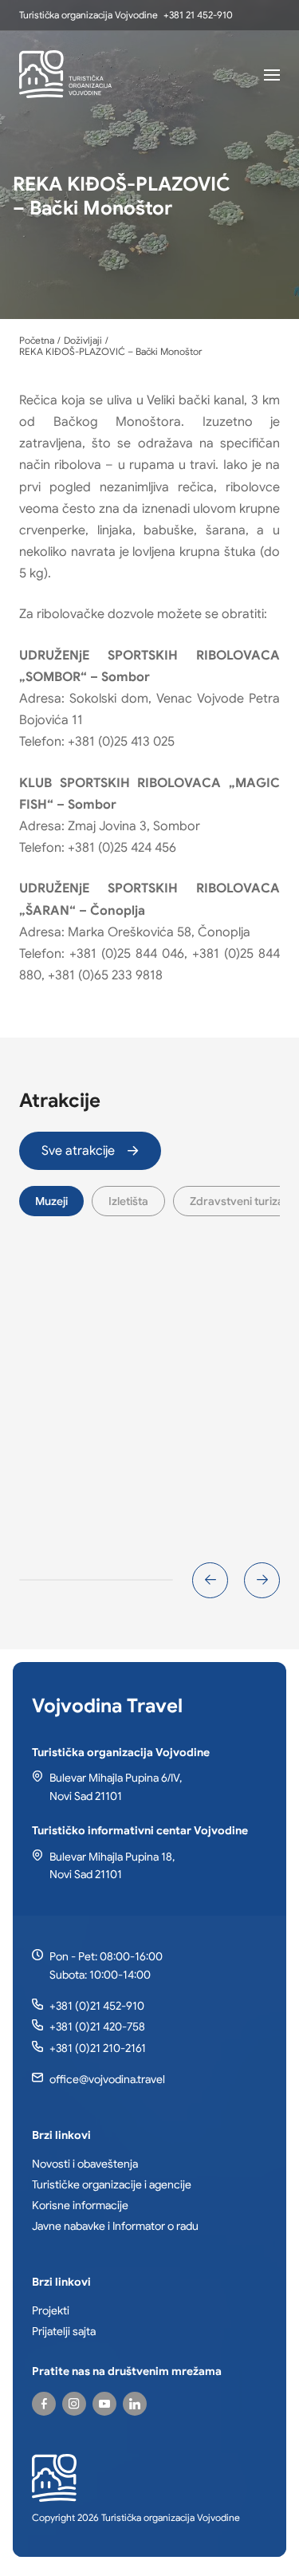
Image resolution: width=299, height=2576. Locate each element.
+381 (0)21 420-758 (97, 2027)
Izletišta (128, 1201)
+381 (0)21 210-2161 (98, 2048)
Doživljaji (83, 341)
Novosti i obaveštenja (85, 2164)
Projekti (51, 2310)
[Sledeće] (262, 1580)
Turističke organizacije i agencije (112, 2184)
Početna (37, 341)
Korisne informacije (80, 2205)
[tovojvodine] (44, 2404)
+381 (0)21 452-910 (97, 2006)
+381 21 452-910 (198, 15)
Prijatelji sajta (64, 2331)
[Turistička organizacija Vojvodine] (65, 74)
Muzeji (51, 1201)
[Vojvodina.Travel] (74, 2404)
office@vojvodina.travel (107, 2079)
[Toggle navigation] (272, 74)
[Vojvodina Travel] (104, 2404)
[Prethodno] (210, 1580)
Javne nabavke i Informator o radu (115, 2226)
